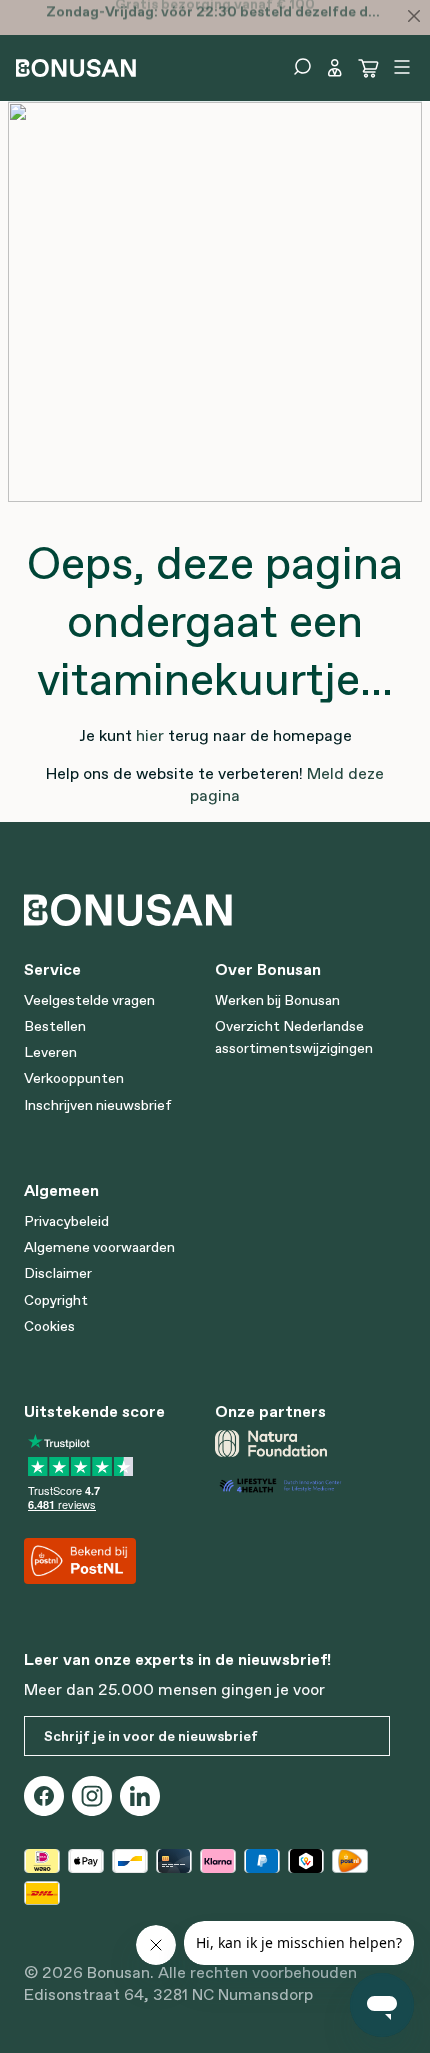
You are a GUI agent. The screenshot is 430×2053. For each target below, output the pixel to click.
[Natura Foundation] (302, 1443)
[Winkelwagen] (369, 68)
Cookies (49, 1326)
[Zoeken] (302, 67)
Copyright (56, 1300)
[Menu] (402, 67)
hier (150, 735)
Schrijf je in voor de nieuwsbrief (151, 1736)
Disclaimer (58, 1273)
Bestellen (55, 1026)
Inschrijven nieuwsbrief (98, 1105)
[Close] (414, 16)
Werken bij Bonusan (277, 1000)
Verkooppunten (74, 1078)
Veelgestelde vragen (89, 1000)
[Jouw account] (335, 68)
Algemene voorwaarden (99, 1247)
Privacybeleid (66, 1221)
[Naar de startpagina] (76, 66)
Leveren (50, 1052)
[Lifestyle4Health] (302, 1485)
